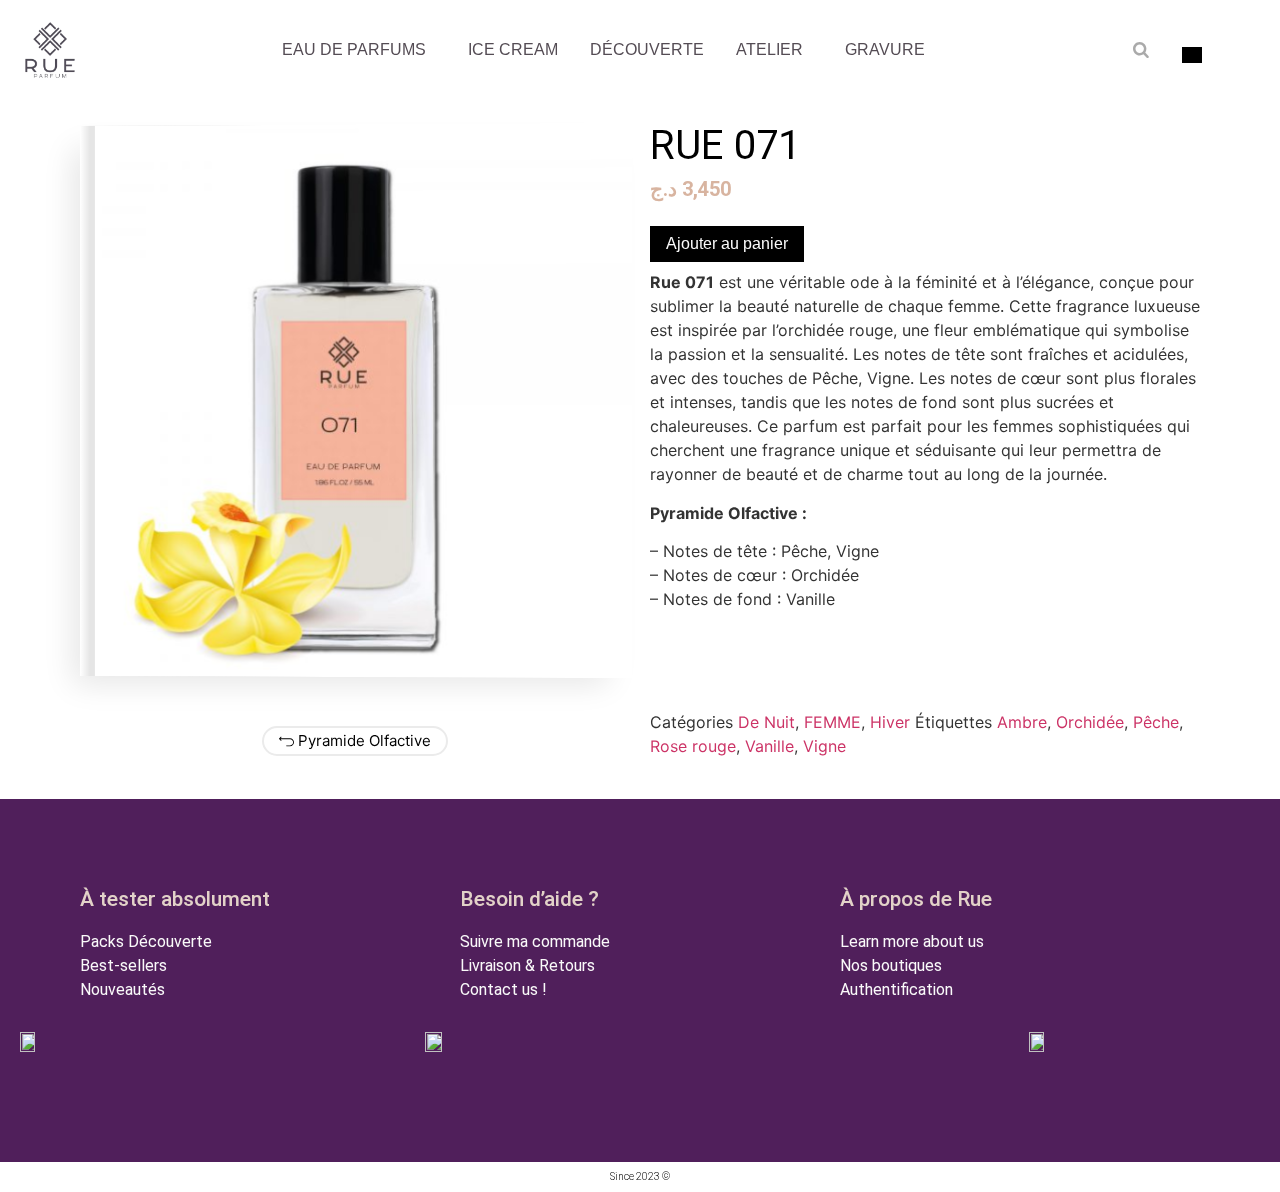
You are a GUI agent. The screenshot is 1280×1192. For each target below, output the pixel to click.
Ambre (1022, 722)
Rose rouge (693, 746)
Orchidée (1090, 722)
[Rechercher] (1141, 50)
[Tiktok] (738, 839)
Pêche (1156, 722)
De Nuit (766, 722)
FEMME (832, 722)
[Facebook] (543, 839)
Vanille (769, 746)
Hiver (890, 722)
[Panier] (1246, 53)
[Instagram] (673, 839)
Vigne (824, 746)
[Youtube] (608, 839)
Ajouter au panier (727, 243)
